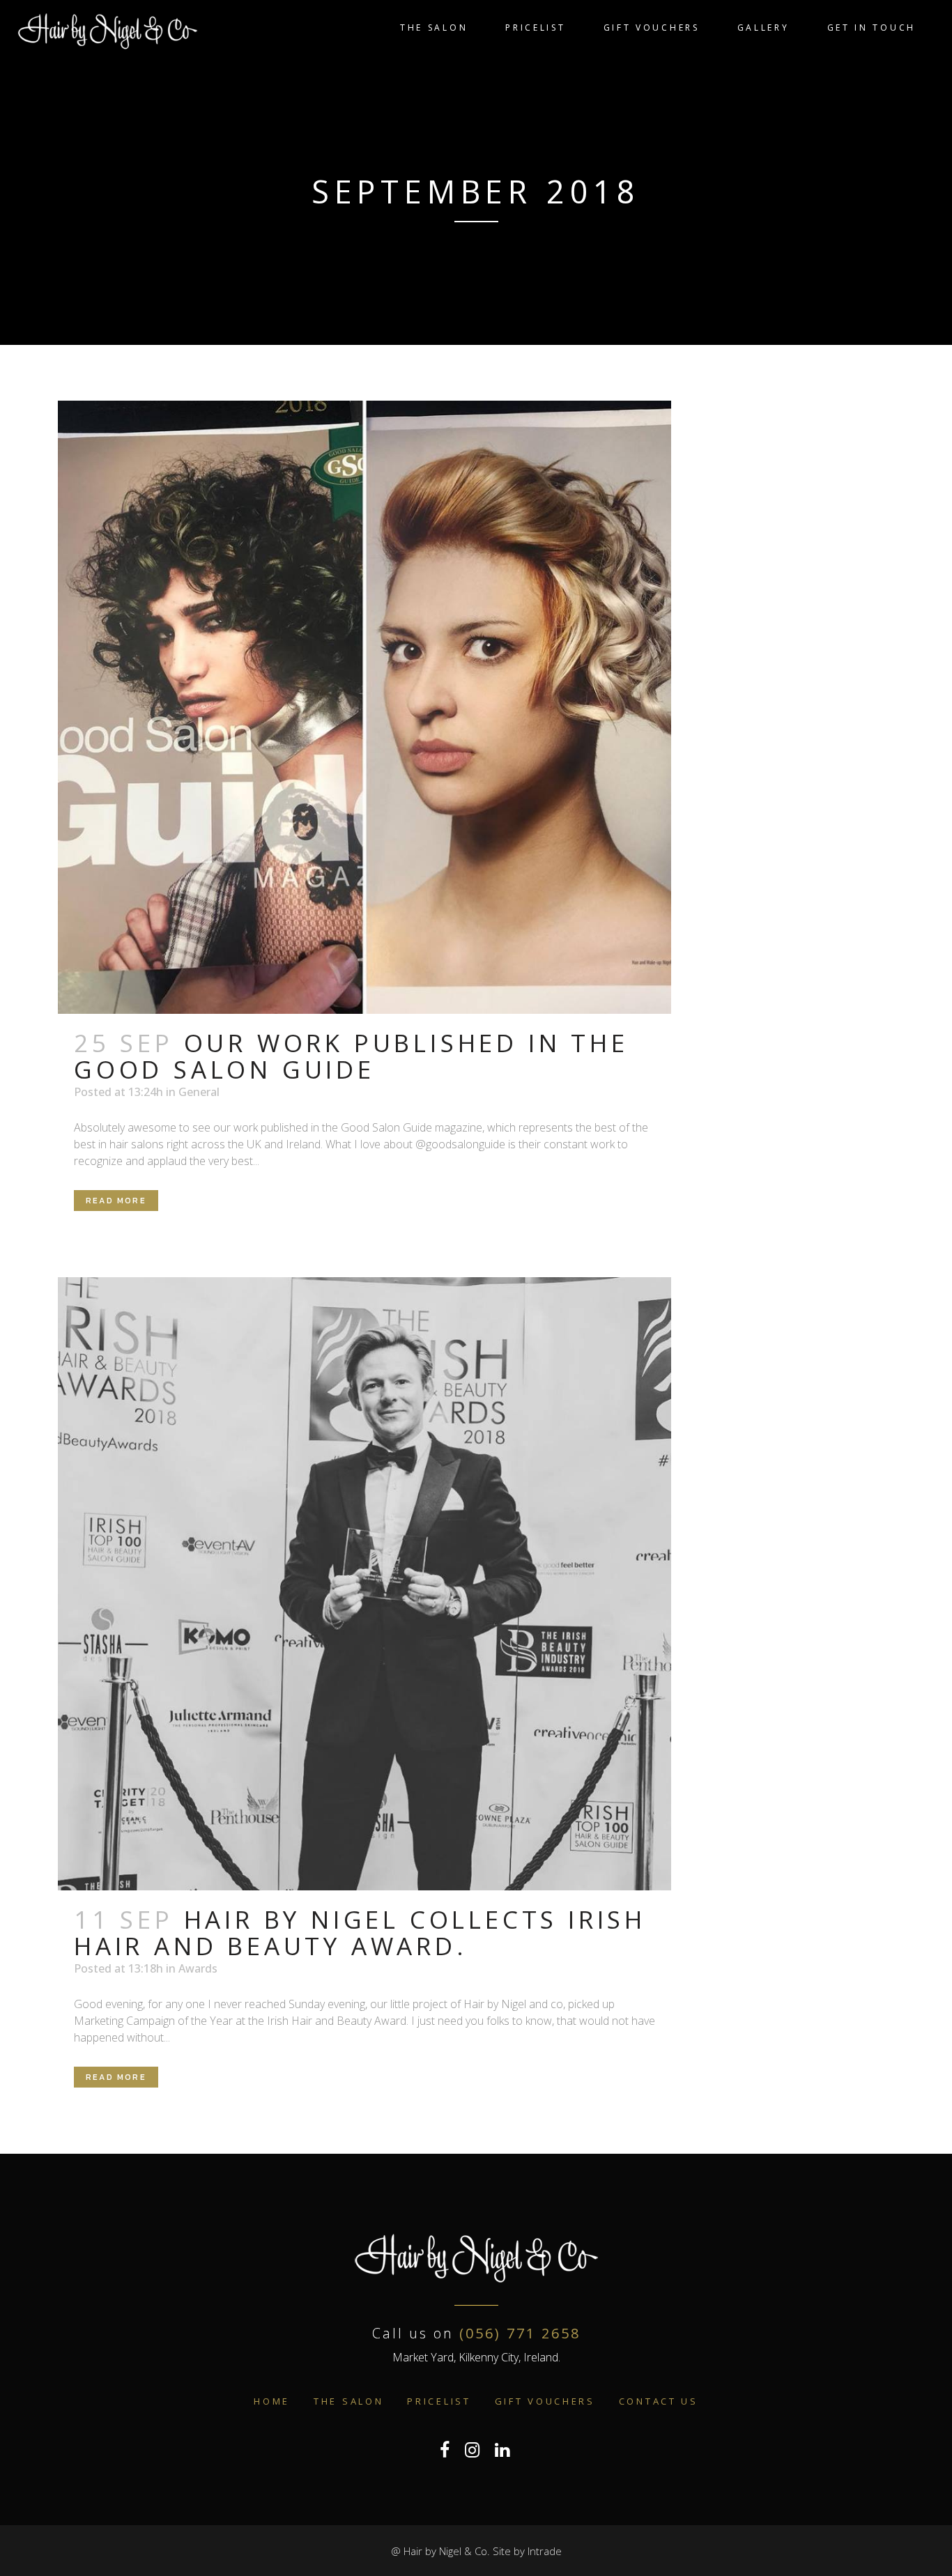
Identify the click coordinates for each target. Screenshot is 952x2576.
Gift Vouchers (545, 2401)
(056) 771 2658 (520, 2333)
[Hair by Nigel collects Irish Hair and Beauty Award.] (364, 1584)
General (199, 1092)
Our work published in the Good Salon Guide (351, 1056)
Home (272, 2401)
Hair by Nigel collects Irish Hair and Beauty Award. (360, 1933)
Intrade (545, 2551)
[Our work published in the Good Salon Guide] (364, 707)
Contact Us (659, 2401)
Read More (116, 1201)
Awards (198, 1968)
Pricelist (439, 2401)
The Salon (348, 2401)
